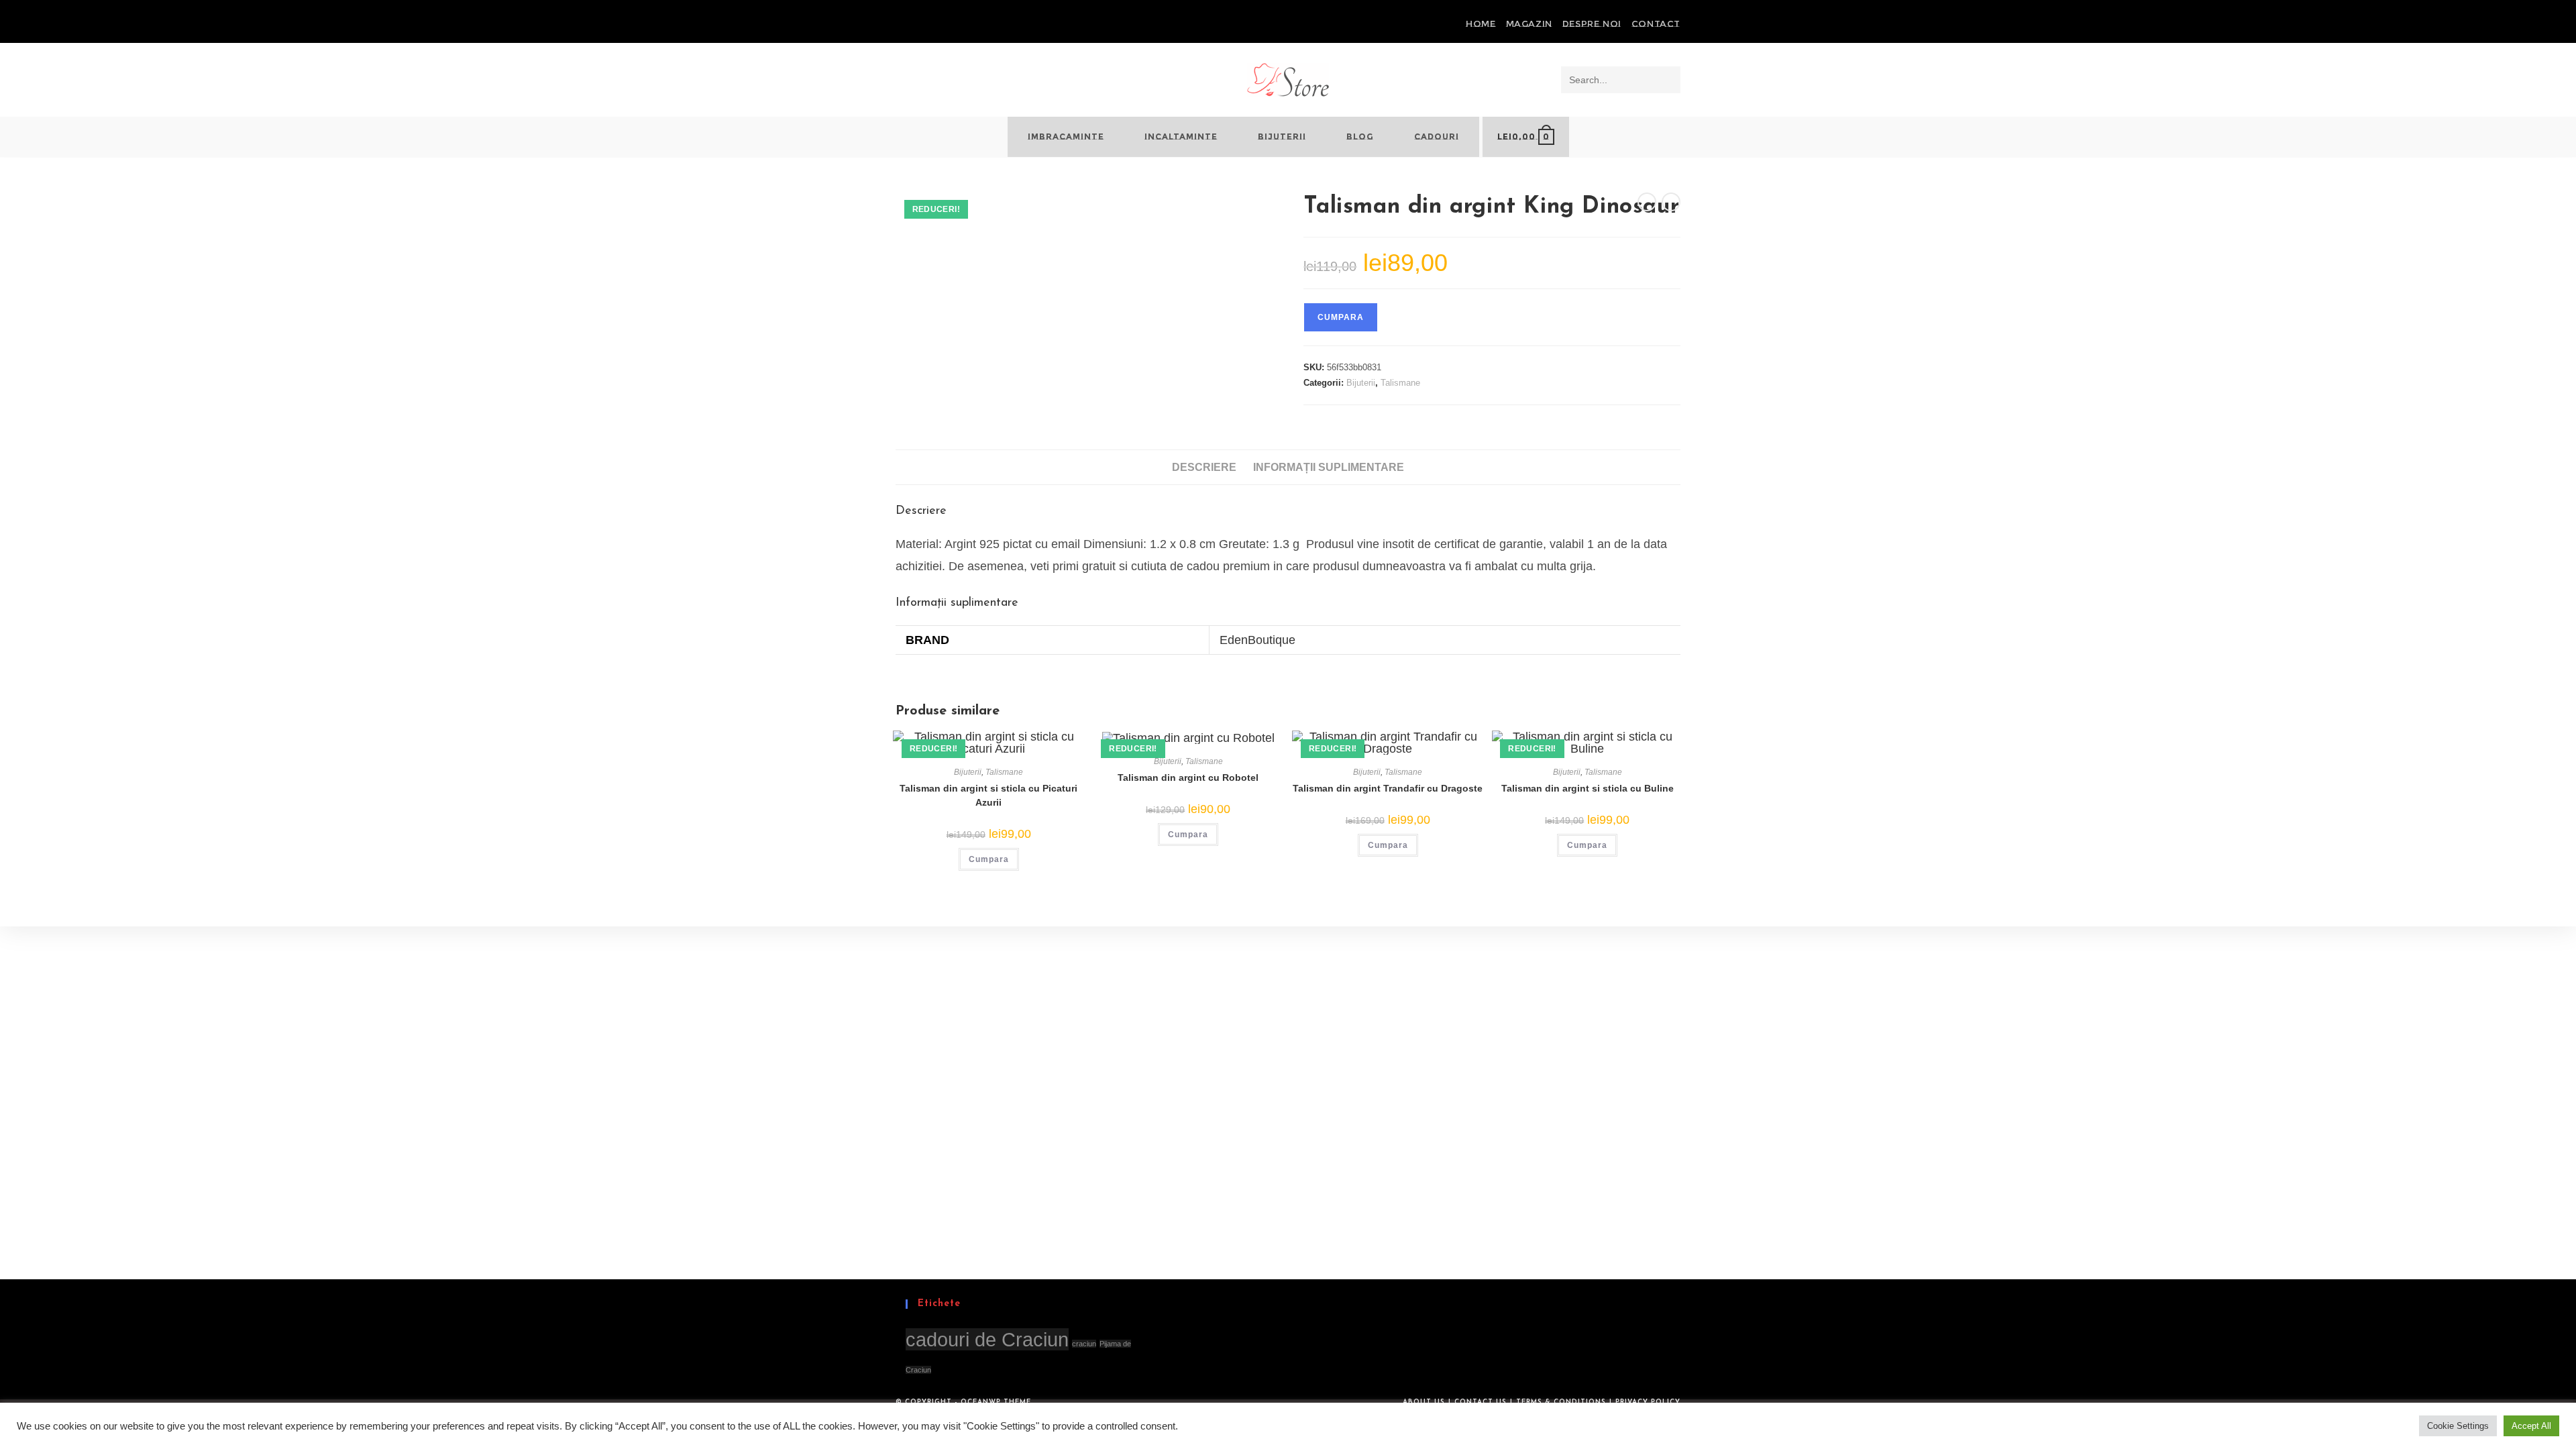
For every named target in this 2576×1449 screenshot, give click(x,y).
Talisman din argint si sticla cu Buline (1588, 788)
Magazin (1529, 23)
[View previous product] (1647, 202)
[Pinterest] (915, 24)
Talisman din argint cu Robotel (1188, 777)
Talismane (1400, 383)
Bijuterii (1361, 383)
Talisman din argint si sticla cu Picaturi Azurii (988, 795)
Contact (1656, 23)
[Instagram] (930, 24)
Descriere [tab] (1204, 467)
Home (1481, 23)
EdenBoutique (1257, 640)
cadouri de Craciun (987, 1339)
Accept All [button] (2531, 1426)
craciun (1084, 1344)
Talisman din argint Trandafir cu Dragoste (1388, 788)
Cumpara (1341, 317)
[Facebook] (901, 24)
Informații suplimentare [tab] (1329, 467)
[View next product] (1671, 202)
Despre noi (1592, 23)
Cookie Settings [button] (2458, 1426)
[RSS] (946, 24)
